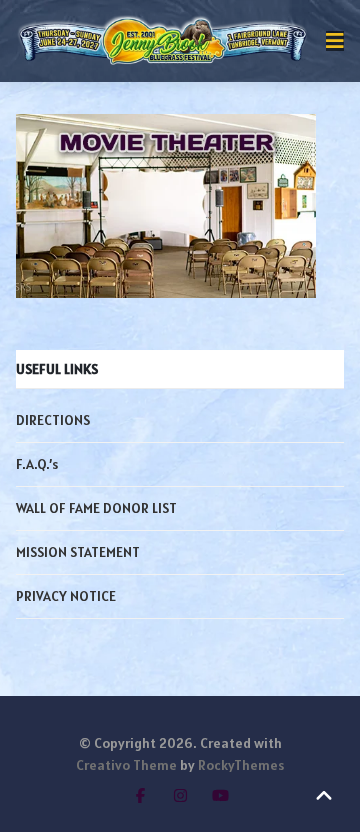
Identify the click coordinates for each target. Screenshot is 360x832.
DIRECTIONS (53, 420)
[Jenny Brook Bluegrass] (163, 41)
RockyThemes (241, 765)
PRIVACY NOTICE (66, 596)
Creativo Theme (126, 765)
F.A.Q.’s (37, 464)
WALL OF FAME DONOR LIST (96, 508)
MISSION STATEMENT (78, 552)
